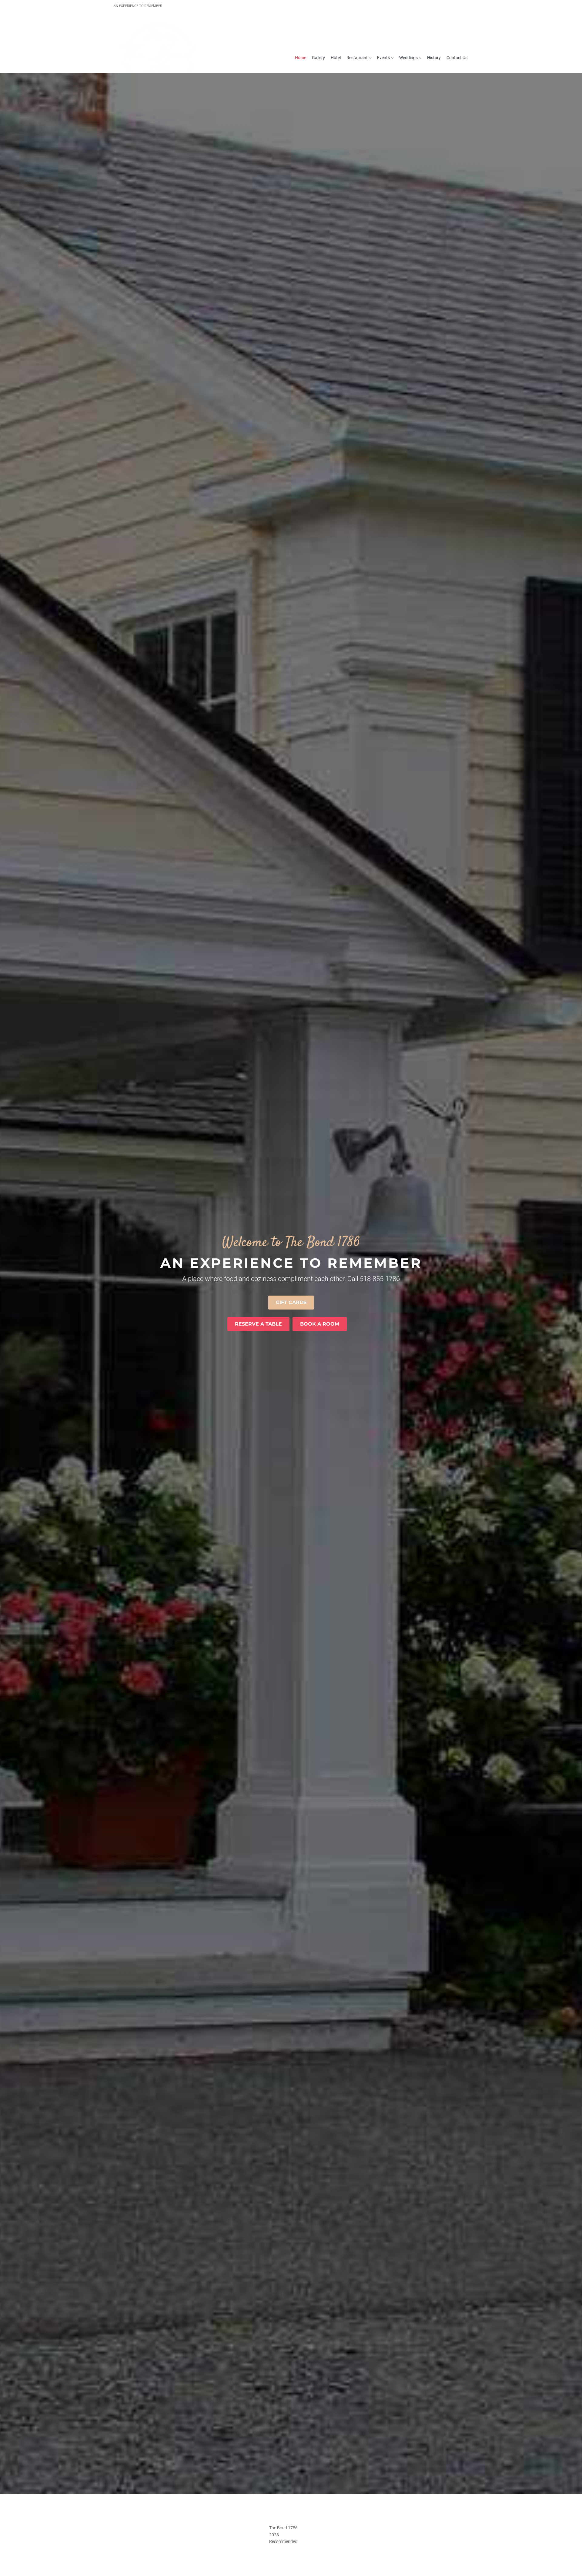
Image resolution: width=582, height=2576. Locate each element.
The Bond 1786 (283, 2528)
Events (383, 58)
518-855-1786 (380, 1279)
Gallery (318, 58)
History (434, 58)
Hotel (336, 58)
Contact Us (457, 58)
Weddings (408, 58)
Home (301, 58)
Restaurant (357, 58)
